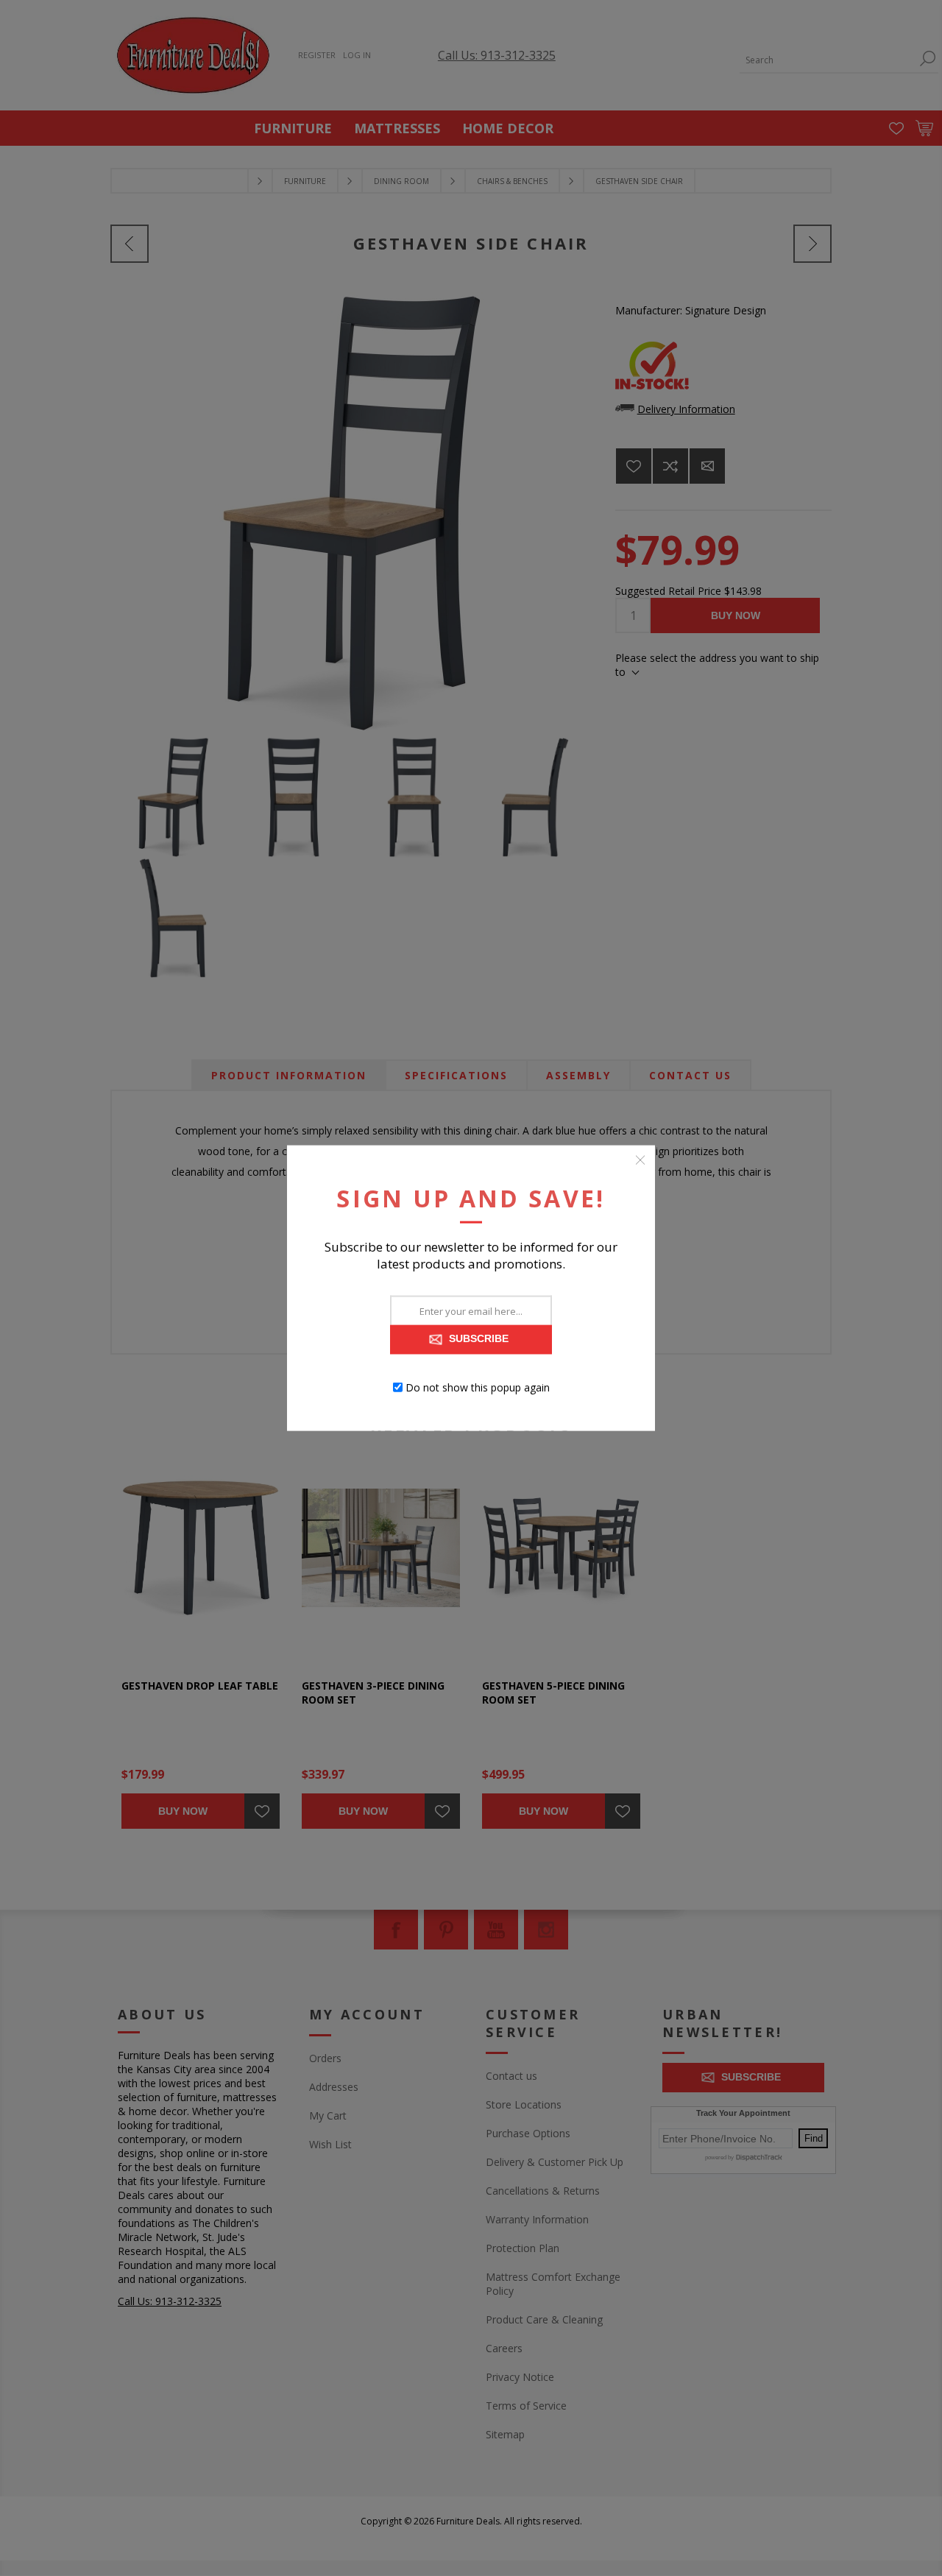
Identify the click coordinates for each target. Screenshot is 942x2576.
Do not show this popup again (478, 1387)
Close (640, 1160)
